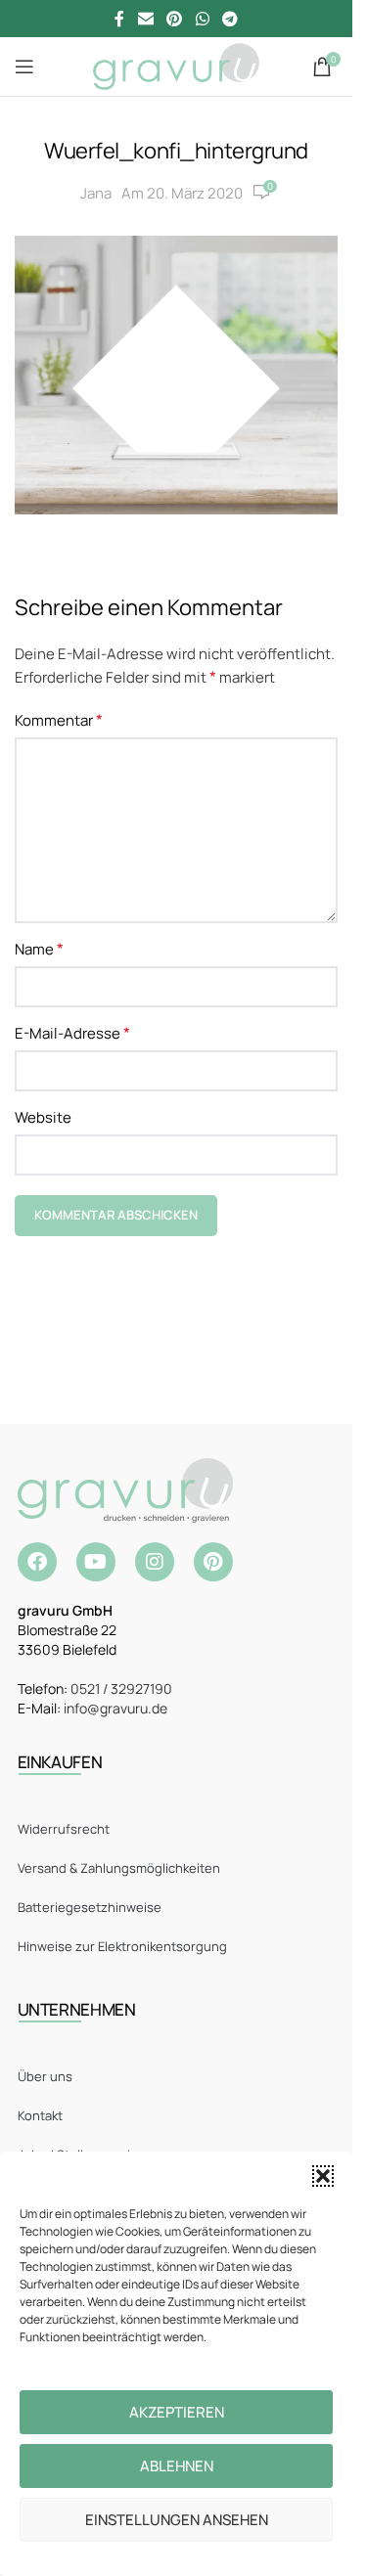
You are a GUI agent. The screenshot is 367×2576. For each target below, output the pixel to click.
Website (43, 1117)
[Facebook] (37, 1562)
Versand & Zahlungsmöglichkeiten (119, 1868)
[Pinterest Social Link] (175, 19)
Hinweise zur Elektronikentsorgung (122, 1946)
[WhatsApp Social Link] (202, 19)
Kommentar (59, 720)
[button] (323, 2176)
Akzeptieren (177, 2412)
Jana (96, 193)
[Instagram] (155, 1562)
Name (39, 949)
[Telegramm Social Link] (229, 19)
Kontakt (40, 2115)
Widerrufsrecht (64, 1829)
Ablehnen (177, 2466)
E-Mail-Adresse (72, 1033)
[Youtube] (96, 1562)
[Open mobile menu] (24, 67)
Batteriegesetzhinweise (90, 1907)
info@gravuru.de (115, 1708)
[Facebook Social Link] (119, 19)
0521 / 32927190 (121, 1688)
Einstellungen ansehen (177, 2520)
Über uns (45, 2076)
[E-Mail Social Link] (145, 19)
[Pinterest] (213, 1562)
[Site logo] (176, 65)
